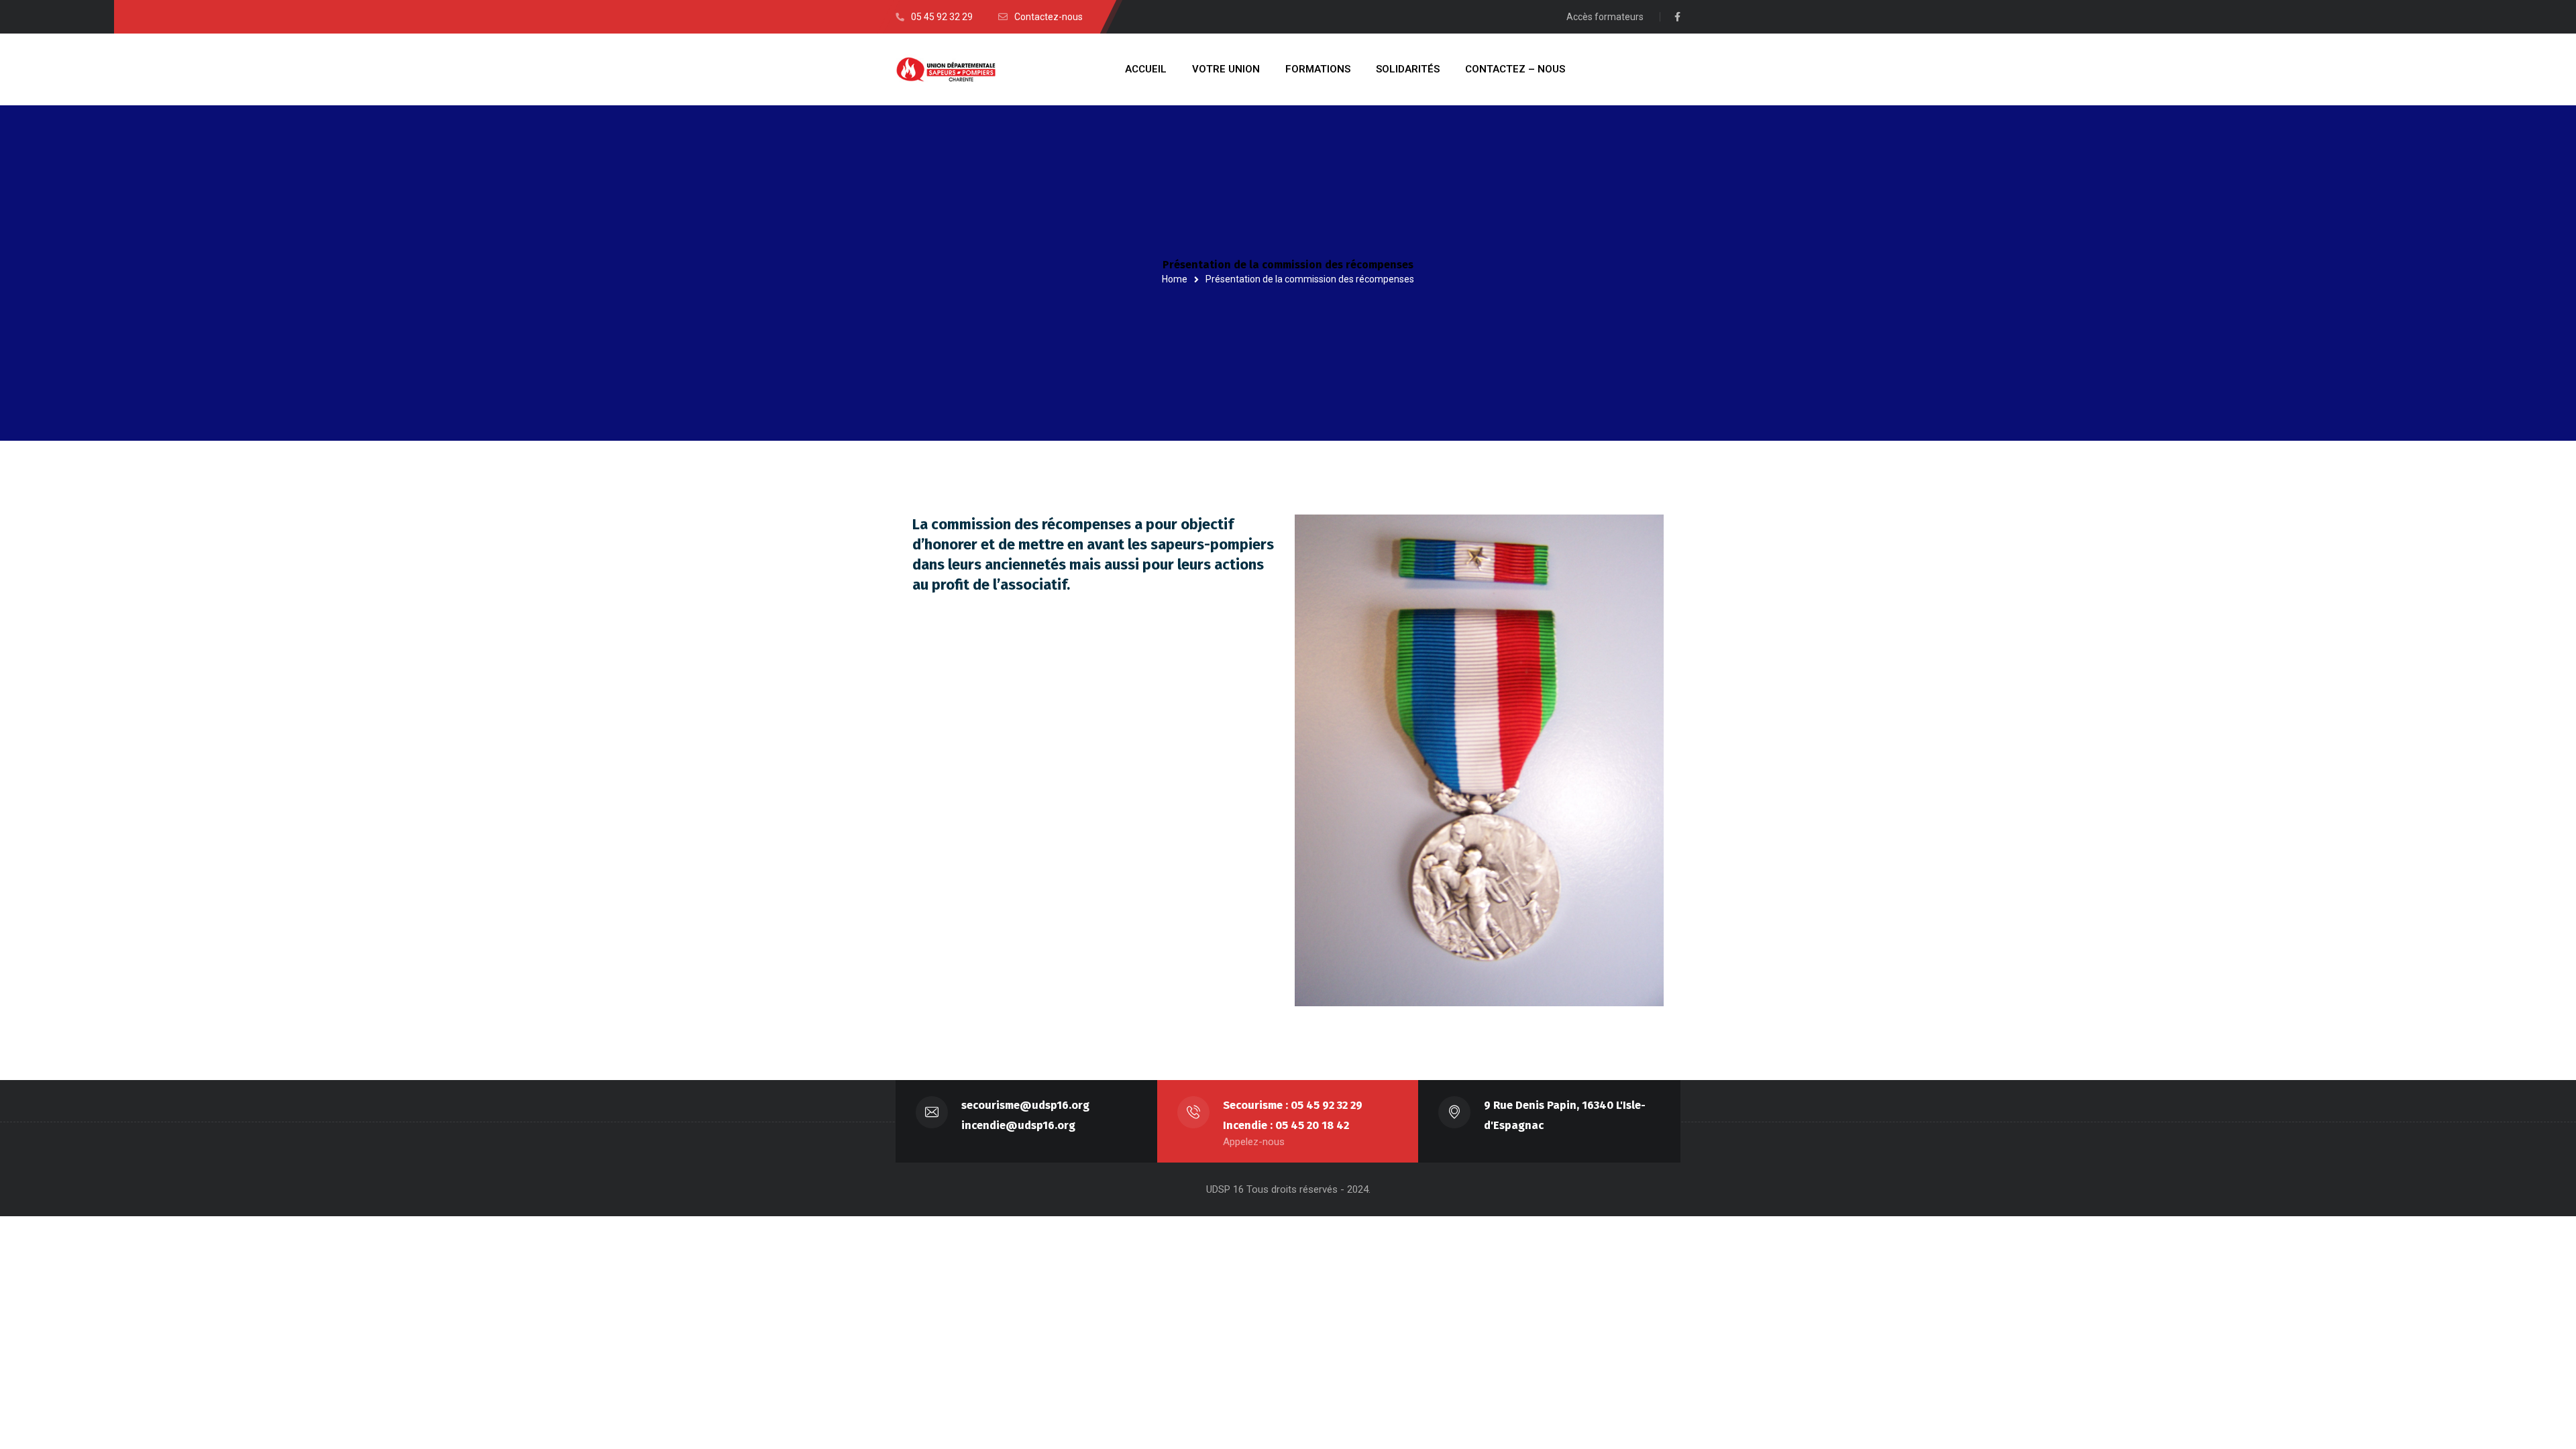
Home (1175, 279)
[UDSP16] (946, 69)
